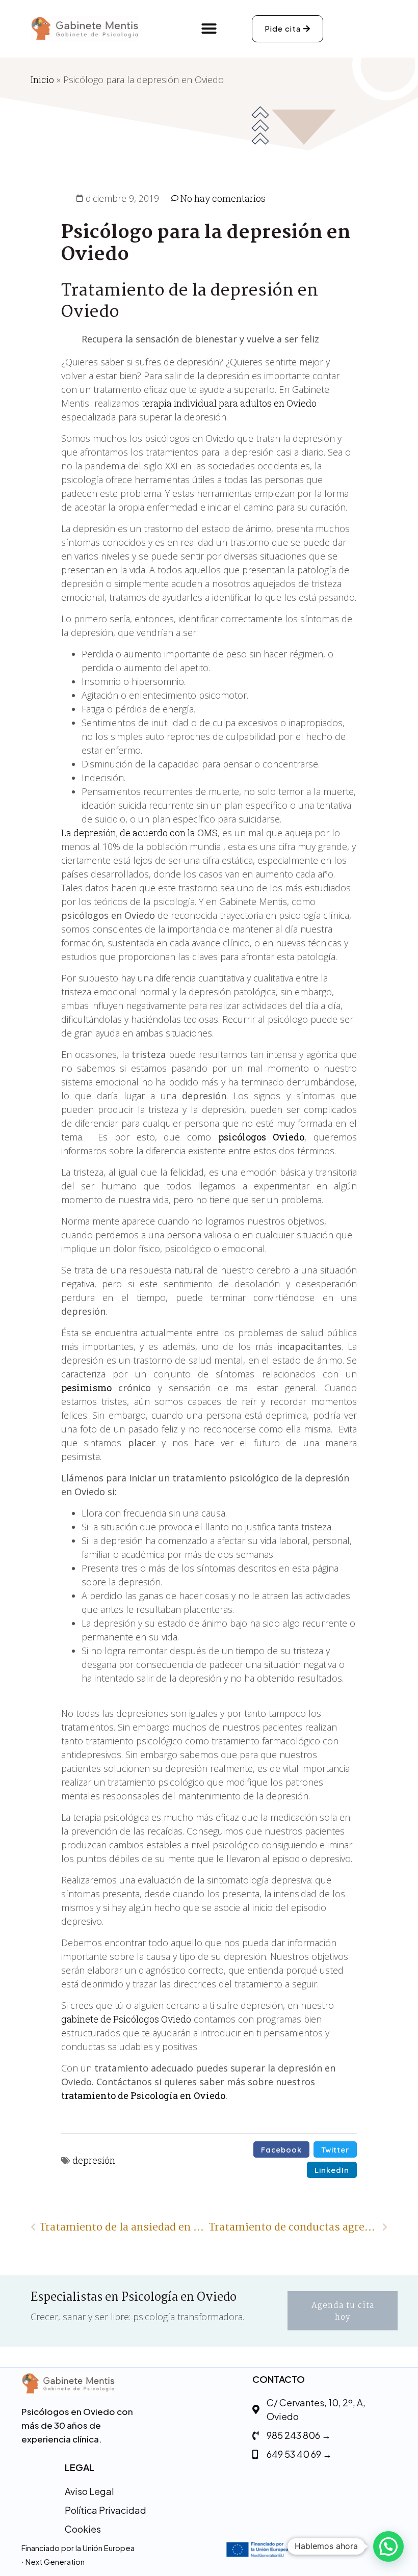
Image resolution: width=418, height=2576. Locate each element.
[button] (209, 29)
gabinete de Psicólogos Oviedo (126, 2019)
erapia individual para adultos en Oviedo (231, 403)
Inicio (42, 79)
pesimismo (86, 1388)
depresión (94, 2160)
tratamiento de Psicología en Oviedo (143, 2095)
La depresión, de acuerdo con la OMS (139, 833)
